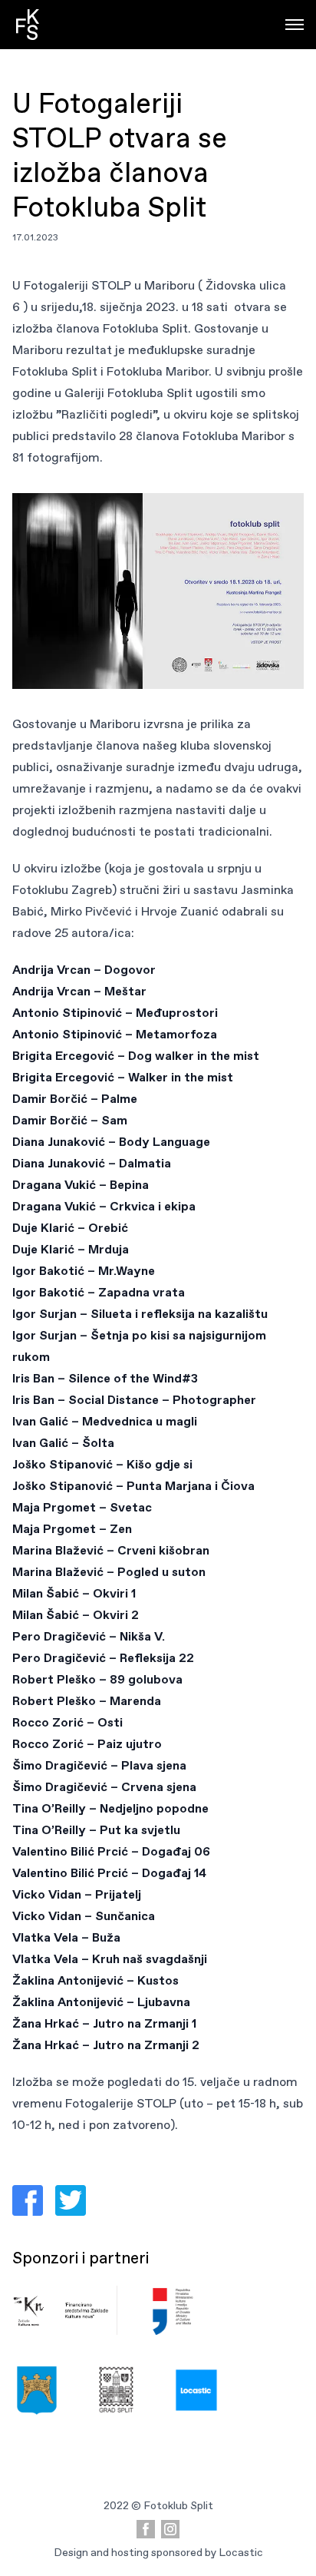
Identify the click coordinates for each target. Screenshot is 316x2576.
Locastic (241, 2552)
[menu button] (295, 25)
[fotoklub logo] (28, 25)
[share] (28, 2200)
